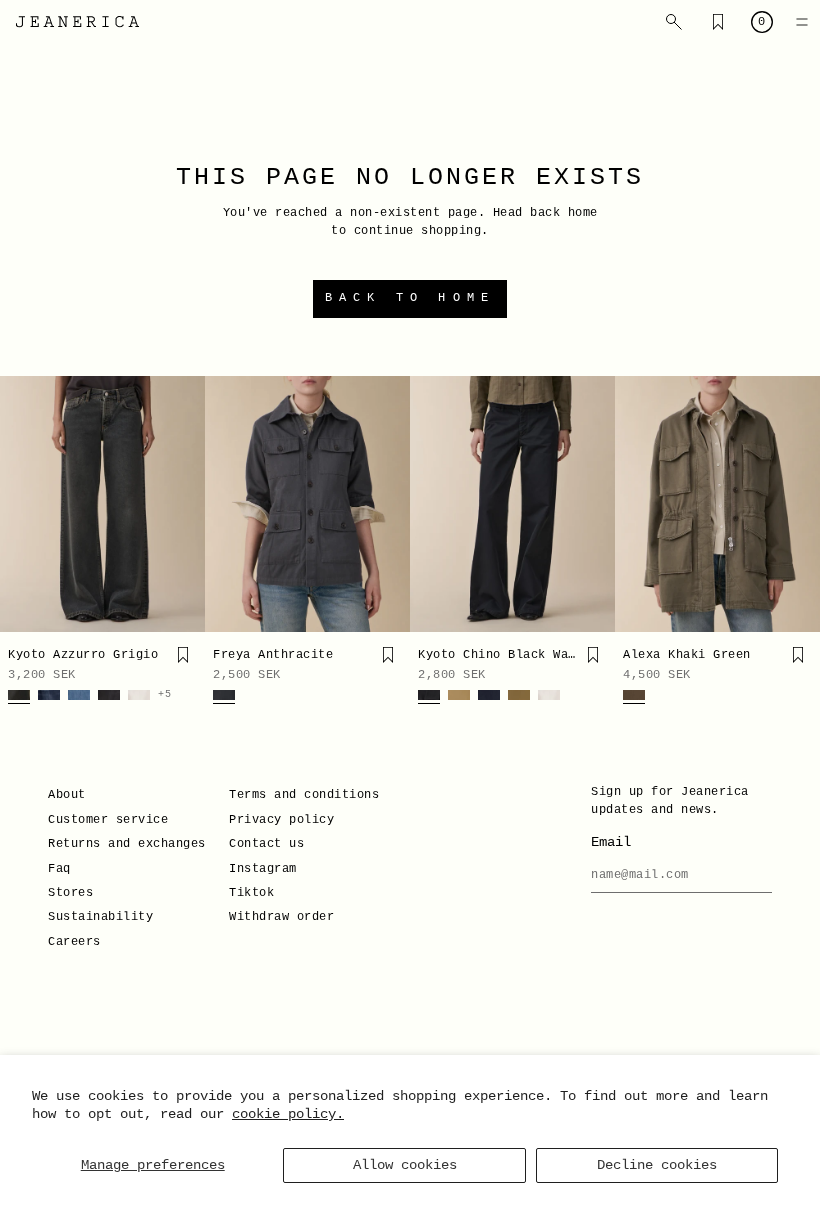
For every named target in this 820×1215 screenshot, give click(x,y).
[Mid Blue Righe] (79, 697)
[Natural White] (139, 697)
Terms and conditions (304, 795)
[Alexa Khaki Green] (717, 504)
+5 (164, 695)
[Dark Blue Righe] (49, 697)
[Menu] (802, 22)
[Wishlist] (718, 22)
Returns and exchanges (127, 844)
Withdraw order (281, 917)
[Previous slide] (22, 504)
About (67, 795)
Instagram (263, 869)
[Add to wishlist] (183, 655)
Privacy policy (281, 820)
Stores (70, 893)
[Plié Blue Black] (489, 697)
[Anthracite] (224, 697)
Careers (74, 942)
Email (611, 842)
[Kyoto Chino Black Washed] (512, 504)
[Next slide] (183, 504)
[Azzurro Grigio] (19, 697)
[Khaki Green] (634, 697)
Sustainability (100, 917)
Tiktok (251, 893)
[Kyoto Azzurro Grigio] (102, 504)
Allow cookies (405, 1165)
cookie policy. (288, 1114)
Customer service (108, 820)
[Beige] (459, 697)
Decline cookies (657, 1165)
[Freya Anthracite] (307, 504)
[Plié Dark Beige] (519, 697)
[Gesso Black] (109, 697)
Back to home (410, 298)
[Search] (674, 22)
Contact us (266, 844)
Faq (59, 869)
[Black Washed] (429, 697)
